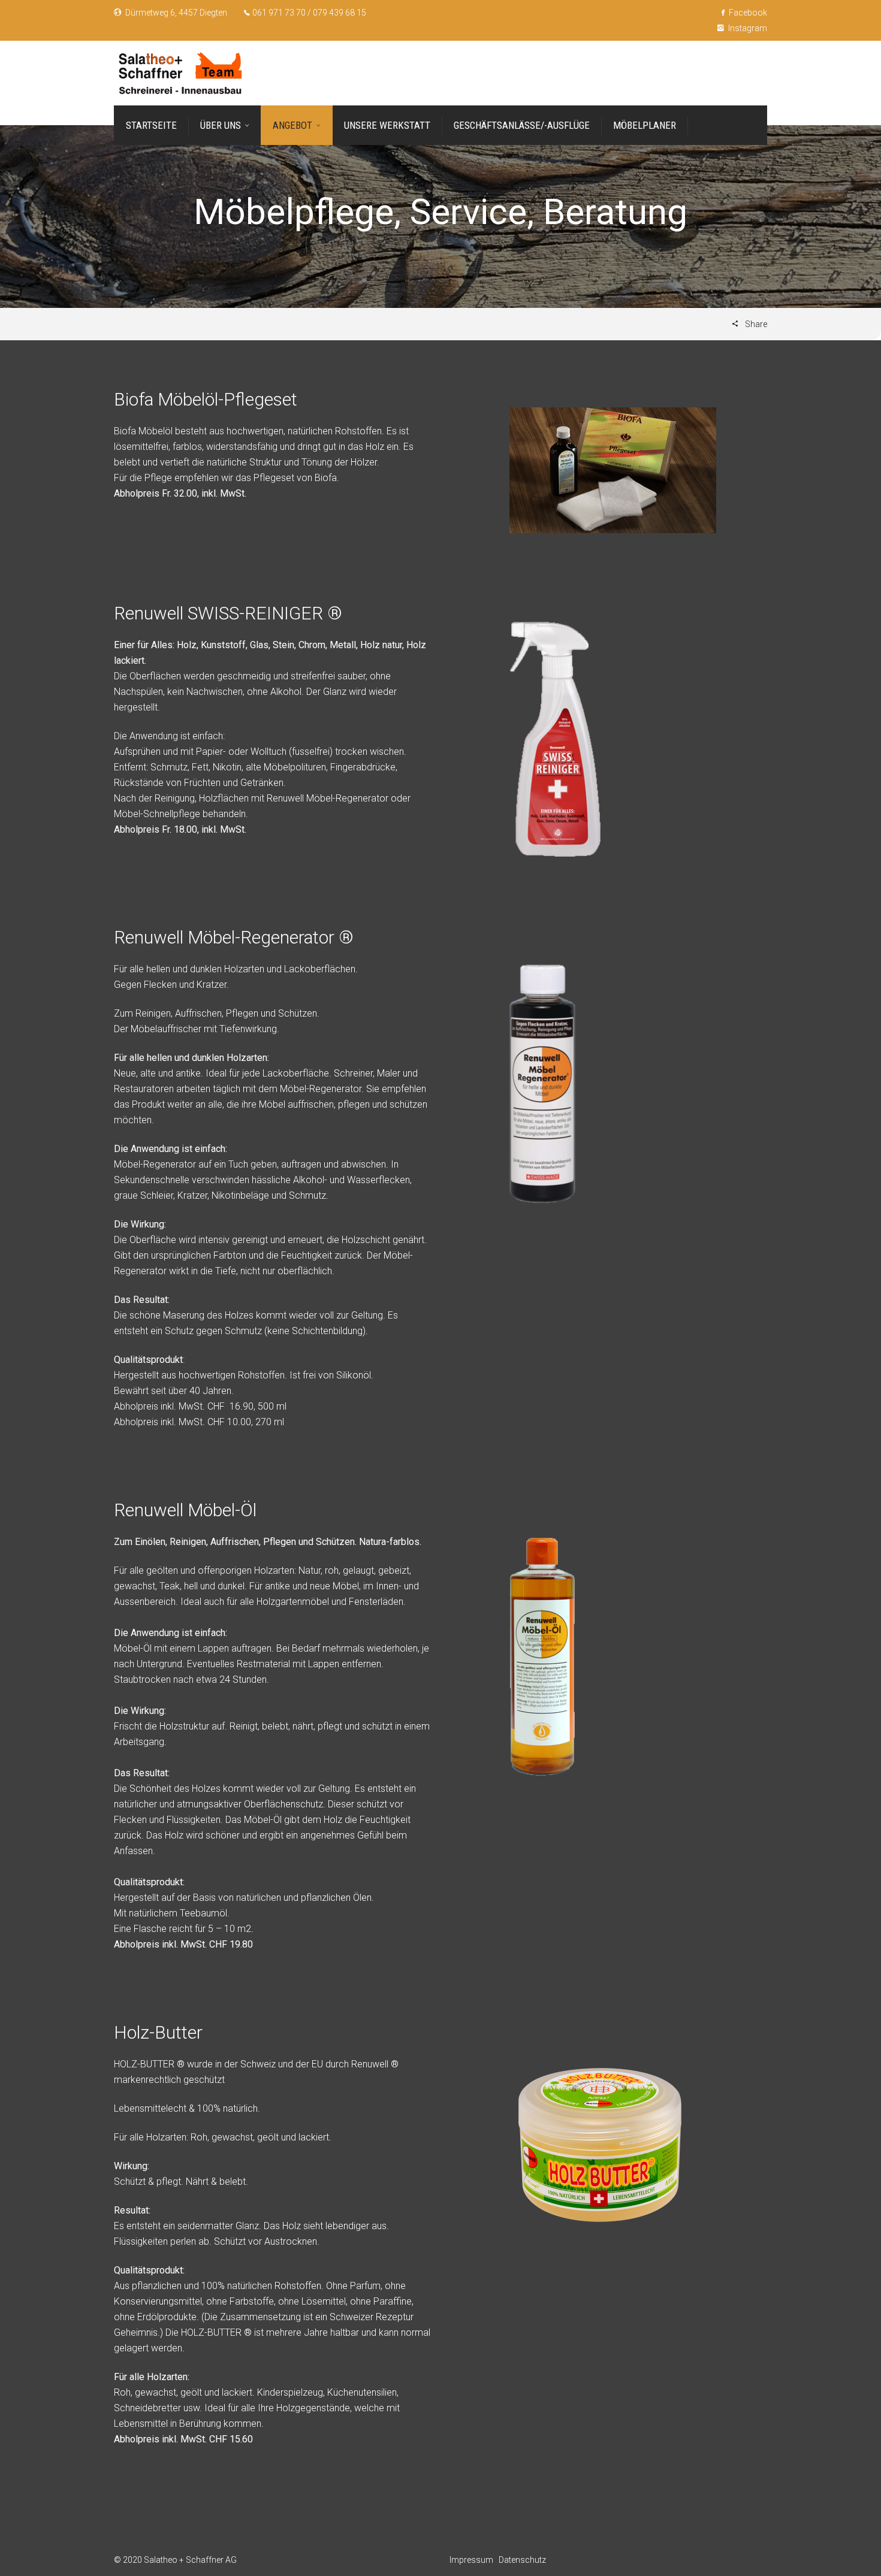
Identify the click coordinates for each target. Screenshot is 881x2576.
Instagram (747, 28)
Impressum (471, 2560)
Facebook (747, 13)
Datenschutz (522, 2560)
